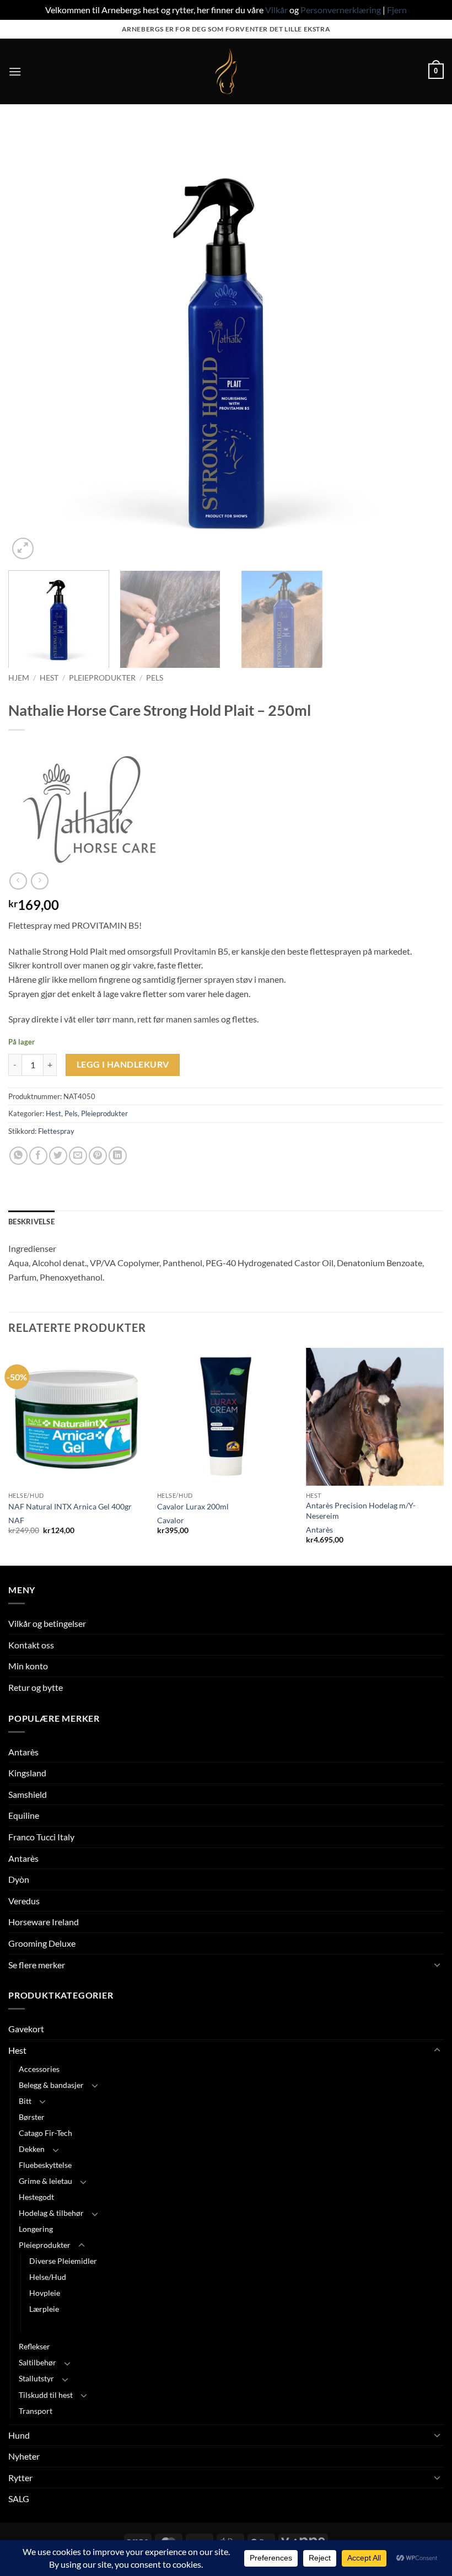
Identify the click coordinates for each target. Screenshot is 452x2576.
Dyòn (19, 1879)
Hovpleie (45, 2293)
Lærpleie (44, 2309)
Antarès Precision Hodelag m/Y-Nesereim (361, 1511)
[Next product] (18, 881)
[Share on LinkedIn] (118, 1156)
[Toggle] (437, 1964)
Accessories (39, 2069)
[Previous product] (39, 881)
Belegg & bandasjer (51, 2085)
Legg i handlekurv (123, 1064)
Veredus (24, 1901)
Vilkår (276, 10)
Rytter (20, 2478)
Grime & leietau (45, 2181)
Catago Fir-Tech (45, 2133)
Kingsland (27, 1773)
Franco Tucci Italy (41, 1837)
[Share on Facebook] (38, 1156)
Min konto (28, 1666)
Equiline (24, 1815)
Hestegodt (36, 2197)
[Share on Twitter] (58, 1156)
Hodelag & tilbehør (51, 2213)
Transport (36, 2411)
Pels (155, 678)
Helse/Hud (48, 2277)
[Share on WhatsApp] (18, 1156)
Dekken (32, 2149)
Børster (32, 2117)
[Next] (421, 344)
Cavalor (171, 1520)
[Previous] (31, 344)
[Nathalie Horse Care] (91, 810)
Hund (19, 2435)
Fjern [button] (397, 10)
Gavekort (26, 2029)
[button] (15, 71)
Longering (36, 2229)
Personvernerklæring (341, 10)
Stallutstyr (36, 2378)
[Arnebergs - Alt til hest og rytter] (226, 71)
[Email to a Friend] (78, 1156)
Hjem (19, 678)
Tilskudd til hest (46, 2395)
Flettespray (56, 1131)
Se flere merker (37, 1965)
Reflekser (34, 2346)
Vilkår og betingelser (47, 1623)
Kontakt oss (31, 1645)
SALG (19, 2499)
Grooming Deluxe (42, 1943)
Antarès (319, 1530)
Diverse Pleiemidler (63, 2261)
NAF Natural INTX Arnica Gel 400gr (70, 1506)
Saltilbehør (37, 2362)
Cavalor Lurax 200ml (193, 1506)
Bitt (25, 2101)
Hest (49, 678)
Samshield (28, 1794)
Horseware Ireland (44, 1922)
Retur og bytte (36, 1687)
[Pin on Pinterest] (98, 1156)
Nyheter (24, 2456)
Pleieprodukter (102, 678)
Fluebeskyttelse (45, 2165)
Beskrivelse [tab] (31, 1222)
